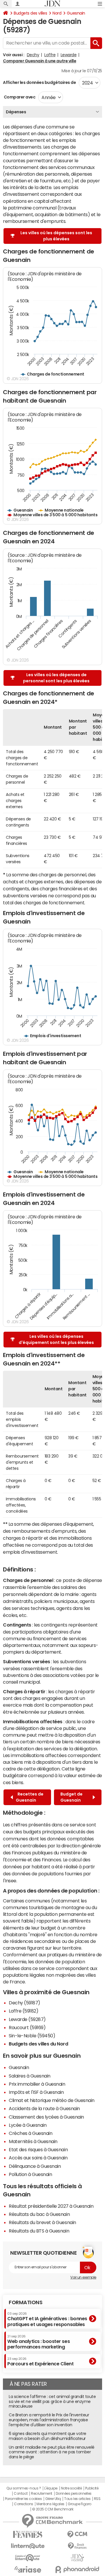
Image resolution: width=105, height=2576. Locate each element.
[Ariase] (28, 2569)
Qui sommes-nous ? (24, 2488)
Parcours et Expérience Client (40, 2362)
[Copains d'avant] (28, 2558)
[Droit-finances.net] (77, 2546)
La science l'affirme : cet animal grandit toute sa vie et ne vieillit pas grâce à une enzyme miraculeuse (52, 2401)
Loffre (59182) (23, 2011)
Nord (57, 13)
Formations (26, 2302)
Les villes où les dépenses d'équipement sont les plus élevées (56, 1339)
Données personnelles (74, 2494)
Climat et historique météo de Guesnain (52, 2100)
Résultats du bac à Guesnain (39, 2214)
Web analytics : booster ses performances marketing (38, 2342)
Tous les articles (77, 2499)
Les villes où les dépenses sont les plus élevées (56, 236)
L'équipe (51, 2488)
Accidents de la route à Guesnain (44, 2108)
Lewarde (69, 55)
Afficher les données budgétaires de (39, 82)
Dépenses (16, 112)
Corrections (24, 2504)
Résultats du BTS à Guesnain (39, 2231)
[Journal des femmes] (28, 2534)
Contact (21, 2494)
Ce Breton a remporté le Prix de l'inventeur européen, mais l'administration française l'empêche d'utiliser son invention (49, 2420)
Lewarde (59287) (27, 2019)
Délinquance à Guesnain (35, 2166)
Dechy (33, 55)
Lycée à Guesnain (28, 2125)
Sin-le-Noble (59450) (32, 2036)
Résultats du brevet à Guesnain (42, 2222)
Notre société (71, 2488)
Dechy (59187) (24, 2003)
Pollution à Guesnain (30, 2174)
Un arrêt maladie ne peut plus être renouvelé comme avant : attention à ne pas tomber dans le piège (52, 2452)
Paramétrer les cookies (23, 2499)
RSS (97, 2499)
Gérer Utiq (53, 2499)
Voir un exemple (83, 2277)
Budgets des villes (30, 13)
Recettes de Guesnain (30, 1797)
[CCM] (77, 2534)
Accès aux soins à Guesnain (38, 2158)
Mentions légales (50, 2504)
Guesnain (76, 13)
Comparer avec (19, 97)
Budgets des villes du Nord (38, 2044)
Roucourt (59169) (27, 2027)
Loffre (50, 55)
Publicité (92, 2488)
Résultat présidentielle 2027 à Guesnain (51, 2206)
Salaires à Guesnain (30, 2076)
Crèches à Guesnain (30, 2133)
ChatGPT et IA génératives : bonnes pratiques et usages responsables (47, 2319)
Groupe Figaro (79, 2504)
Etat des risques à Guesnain (38, 2149)
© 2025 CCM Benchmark (53, 2509)
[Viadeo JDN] (77, 2558)
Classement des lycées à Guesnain (46, 2117)
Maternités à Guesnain (33, 2141)
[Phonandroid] (77, 2569)
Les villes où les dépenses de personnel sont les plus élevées (56, 678)
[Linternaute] (28, 2546)
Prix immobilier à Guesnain (37, 2084)
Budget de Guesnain (71, 1797)
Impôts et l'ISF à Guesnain (36, 2092)
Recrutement (42, 2494)
